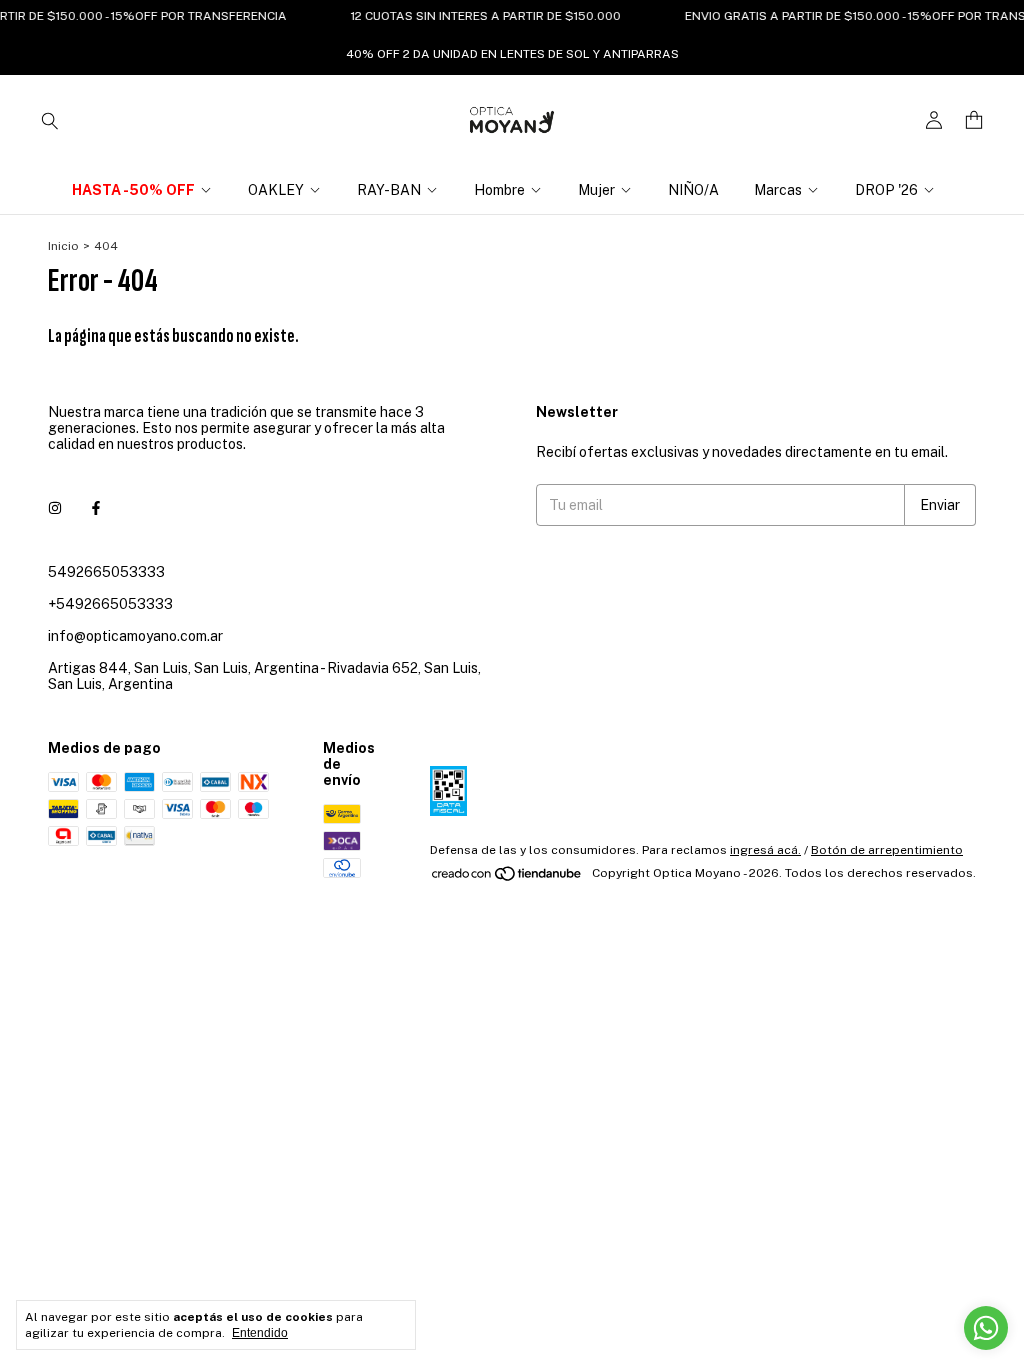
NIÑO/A (693, 190)
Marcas (778, 190)
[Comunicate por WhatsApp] (986, 1328)
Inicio (63, 246)
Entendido (260, 1333)
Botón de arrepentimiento (887, 850)
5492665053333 (106, 572)
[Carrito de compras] (974, 120)
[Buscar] (50, 120)
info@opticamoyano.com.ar (135, 636)
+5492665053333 (110, 604)
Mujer (596, 190)
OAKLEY (276, 190)
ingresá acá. (765, 850)
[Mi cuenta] (934, 120)
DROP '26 (886, 190)
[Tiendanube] (507, 878)
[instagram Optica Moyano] (55, 508)
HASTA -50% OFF (133, 190)
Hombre (499, 190)
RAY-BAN (389, 190)
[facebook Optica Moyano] (96, 508)
